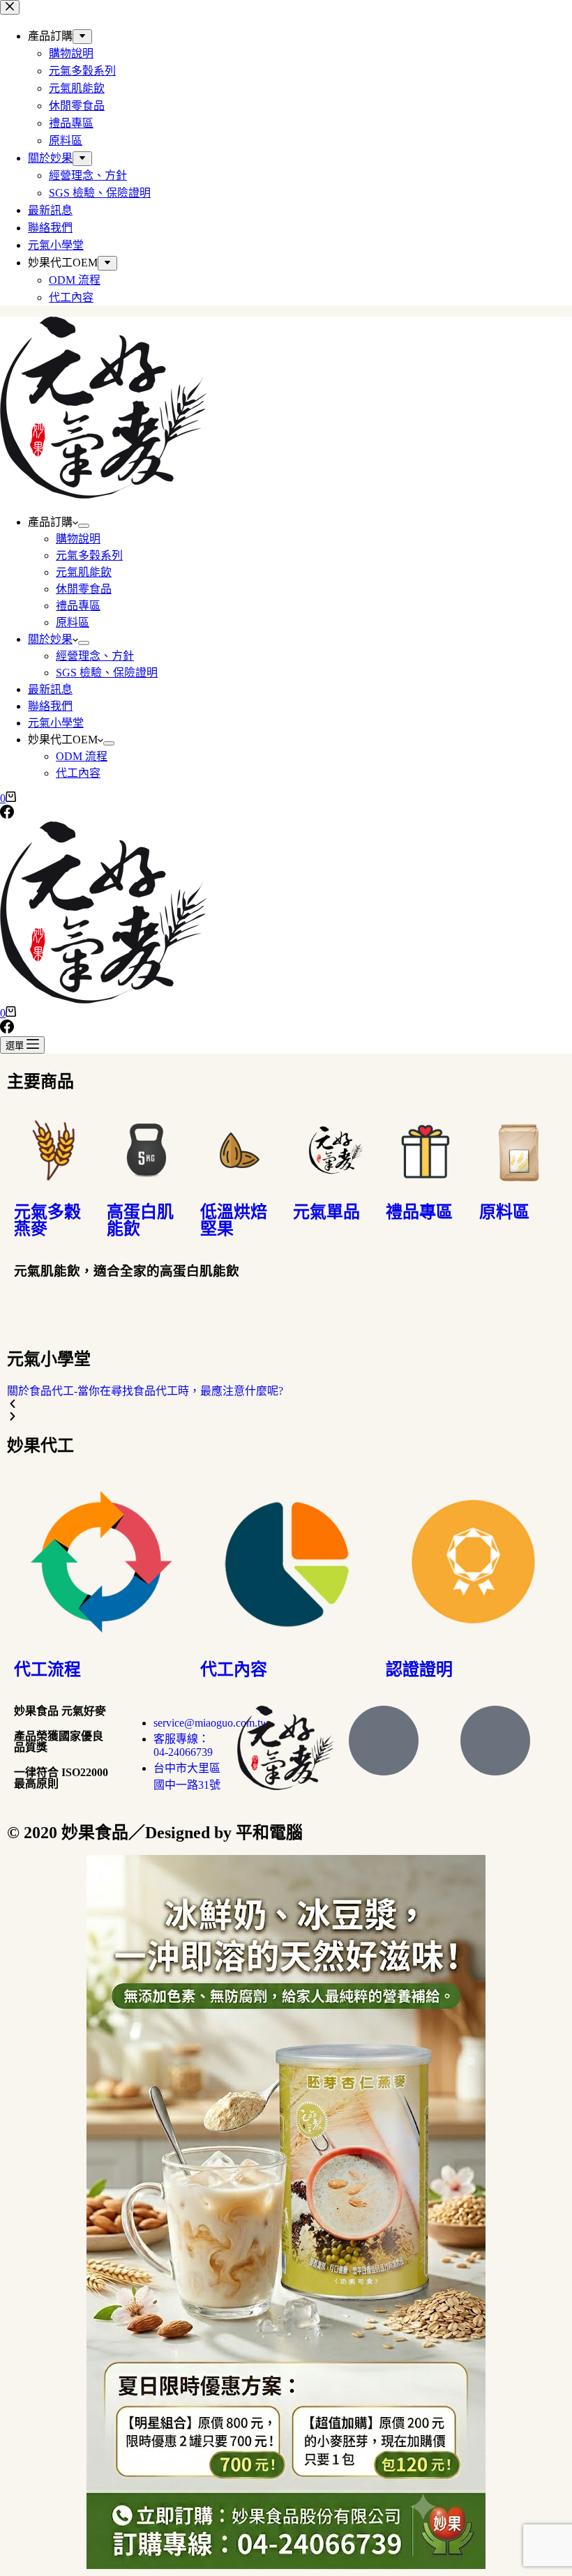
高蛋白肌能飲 (140, 1220)
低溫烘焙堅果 (234, 1220)
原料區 (73, 622)
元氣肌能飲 (84, 572)
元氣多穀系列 (89, 555)
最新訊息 (50, 689)
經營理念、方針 (95, 656)
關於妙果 (50, 639)
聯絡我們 (50, 706)
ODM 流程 (82, 756)
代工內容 (78, 773)
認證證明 (419, 1669)
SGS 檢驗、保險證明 (107, 673)
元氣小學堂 (56, 723)
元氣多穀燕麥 (47, 1220)
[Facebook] (7, 815)
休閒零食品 (84, 589)
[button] (286, 1404)
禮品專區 (78, 606)
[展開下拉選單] (84, 526)
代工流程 (47, 1669)
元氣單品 (326, 1212)
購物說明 (78, 539)
